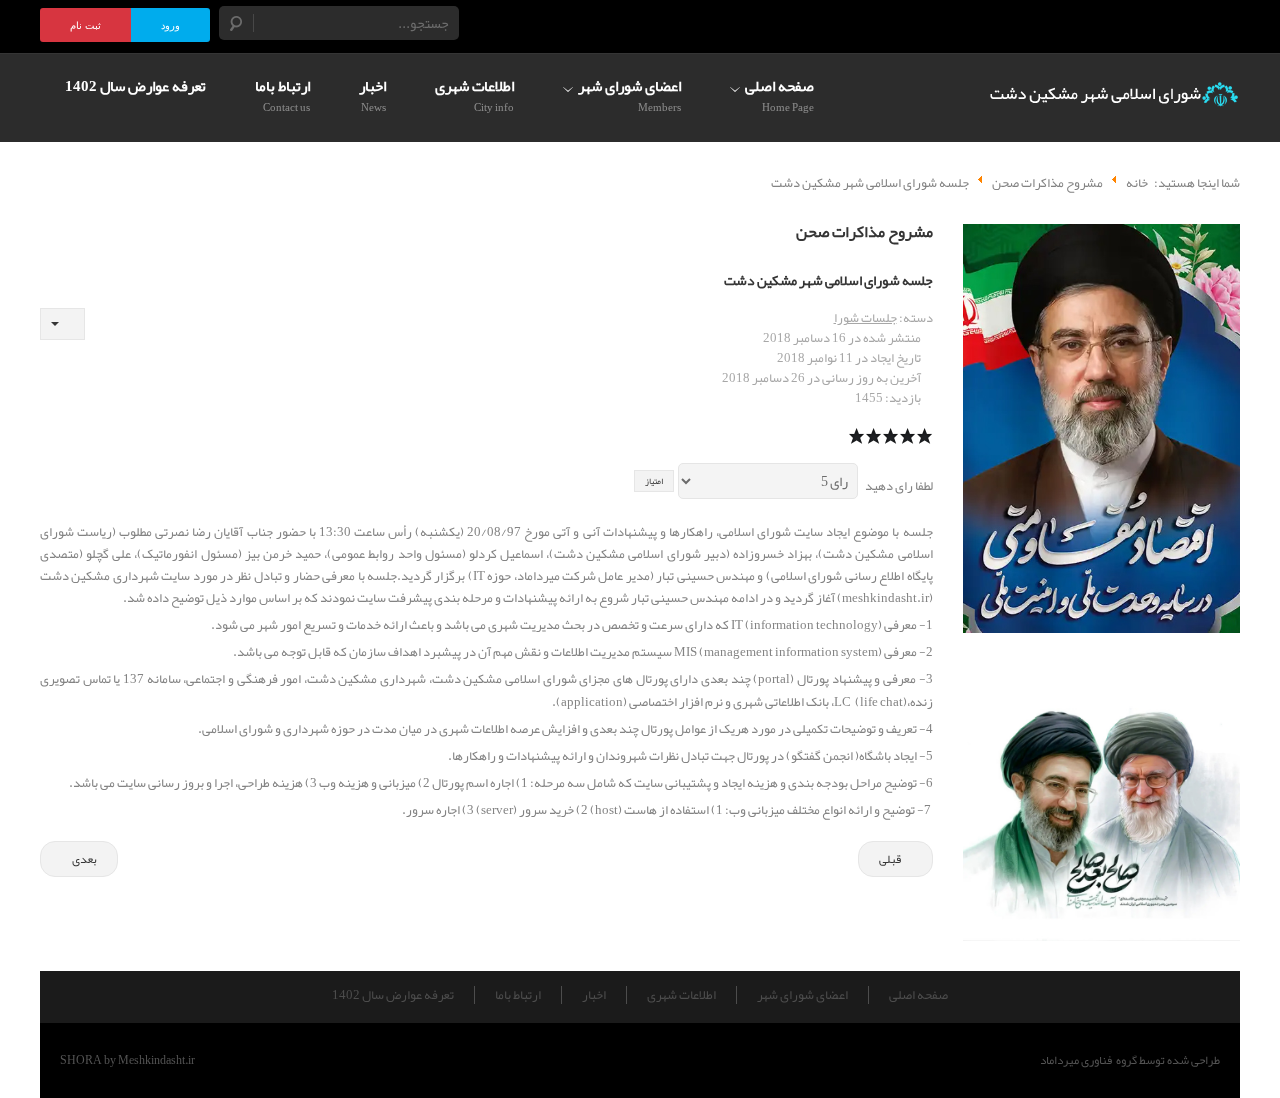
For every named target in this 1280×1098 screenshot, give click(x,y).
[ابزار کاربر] (62, 324)
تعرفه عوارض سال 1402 (393, 995)
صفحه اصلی (918, 995)
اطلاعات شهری (681, 995)
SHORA (81, 1060)
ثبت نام (85, 25)
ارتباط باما (518, 995)
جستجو (237, 23)
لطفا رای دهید (899, 486)
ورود (170, 25)
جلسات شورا (865, 318)
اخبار (594, 995)
